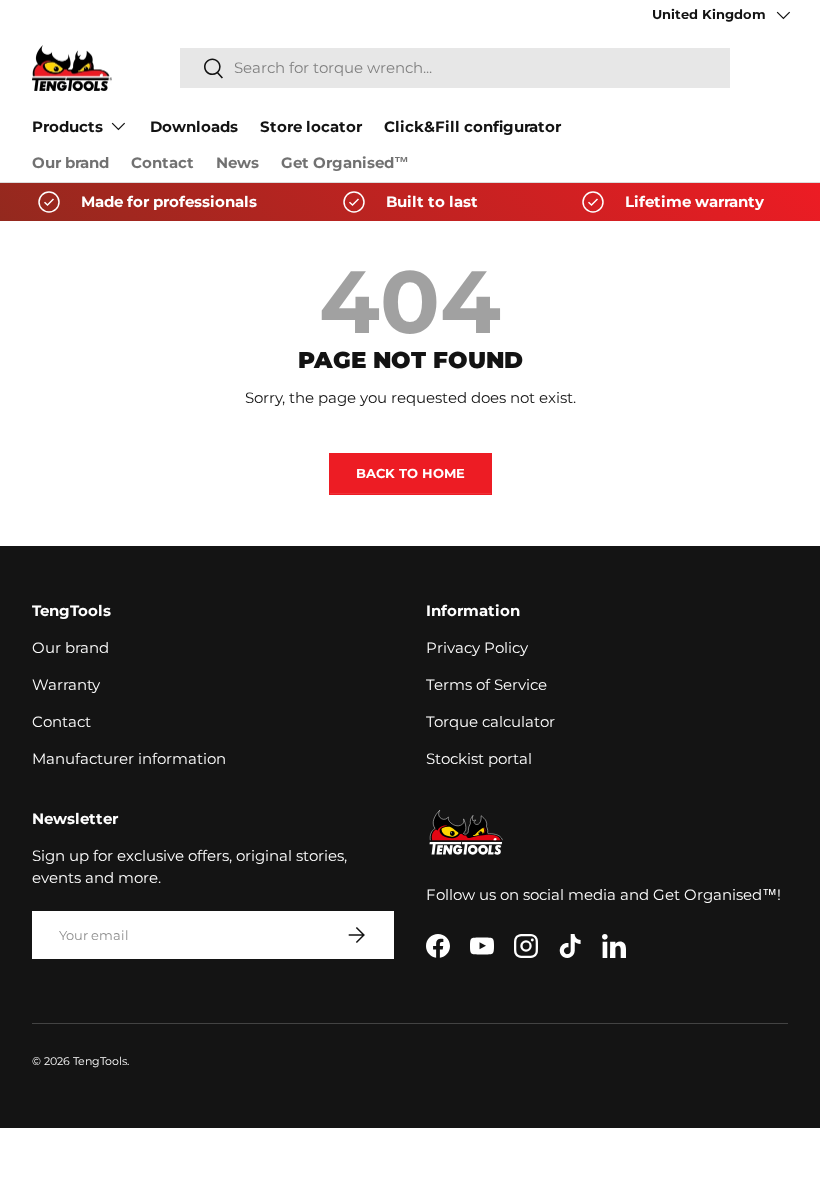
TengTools (100, 1061)
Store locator (311, 127)
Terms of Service (486, 685)
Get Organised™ (345, 163)
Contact (162, 163)
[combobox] (455, 68)
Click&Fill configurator (472, 127)
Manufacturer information (129, 759)
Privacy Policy (477, 648)
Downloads (194, 127)
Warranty (66, 685)
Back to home (410, 473)
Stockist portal (479, 759)
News (237, 163)
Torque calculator (490, 722)
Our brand (70, 163)
